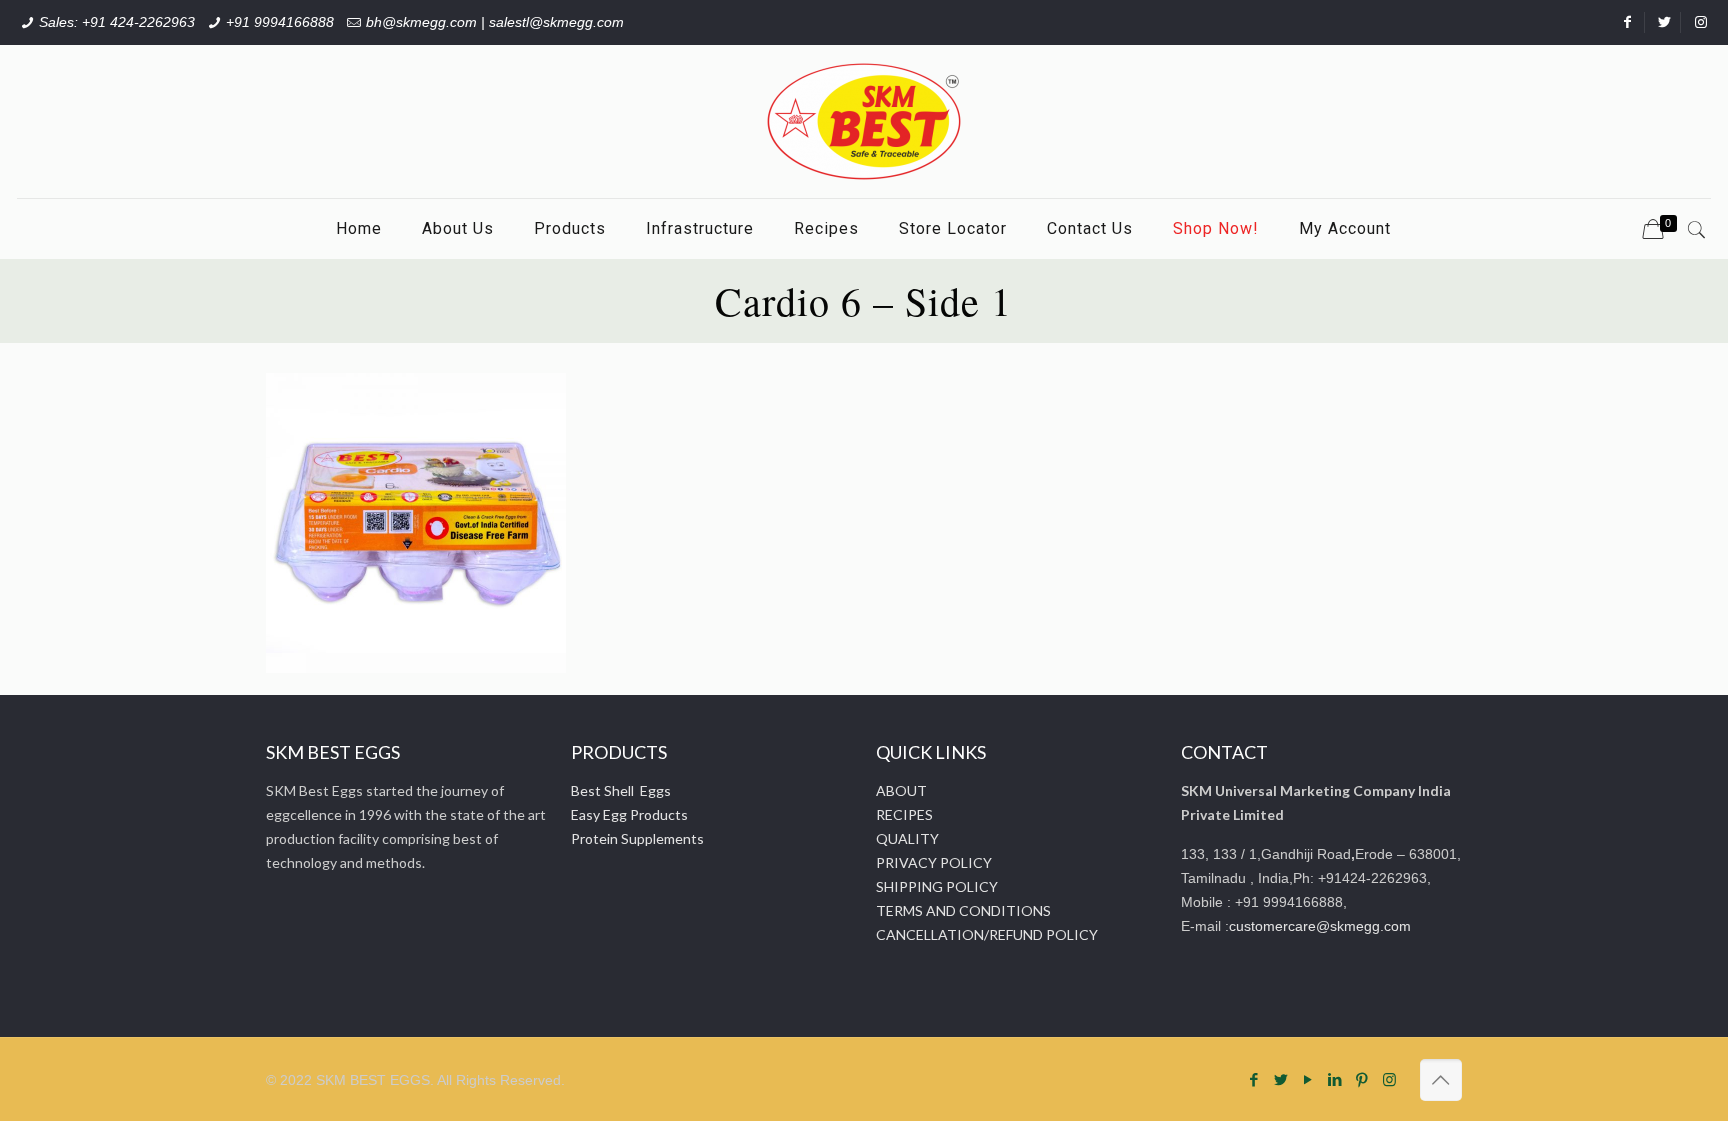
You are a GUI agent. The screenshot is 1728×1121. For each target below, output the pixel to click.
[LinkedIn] (1335, 1079)
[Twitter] (1281, 1079)
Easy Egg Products (629, 814)
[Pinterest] (1362, 1079)
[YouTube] (1308, 1079)
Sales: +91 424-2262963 (117, 22)
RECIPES (904, 814)
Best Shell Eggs (621, 790)
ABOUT (901, 790)
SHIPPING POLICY (937, 886)
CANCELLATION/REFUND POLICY (987, 934)
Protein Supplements (637, 838)
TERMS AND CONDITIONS (963, 910)
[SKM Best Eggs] (864, 121)
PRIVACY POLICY (934, 862)
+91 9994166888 (280, 22)
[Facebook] (1254, 1079)
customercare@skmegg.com (1320, 926)
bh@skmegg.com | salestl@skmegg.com (495, 22)
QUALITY (907, 838)
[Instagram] (1389, 1079)
